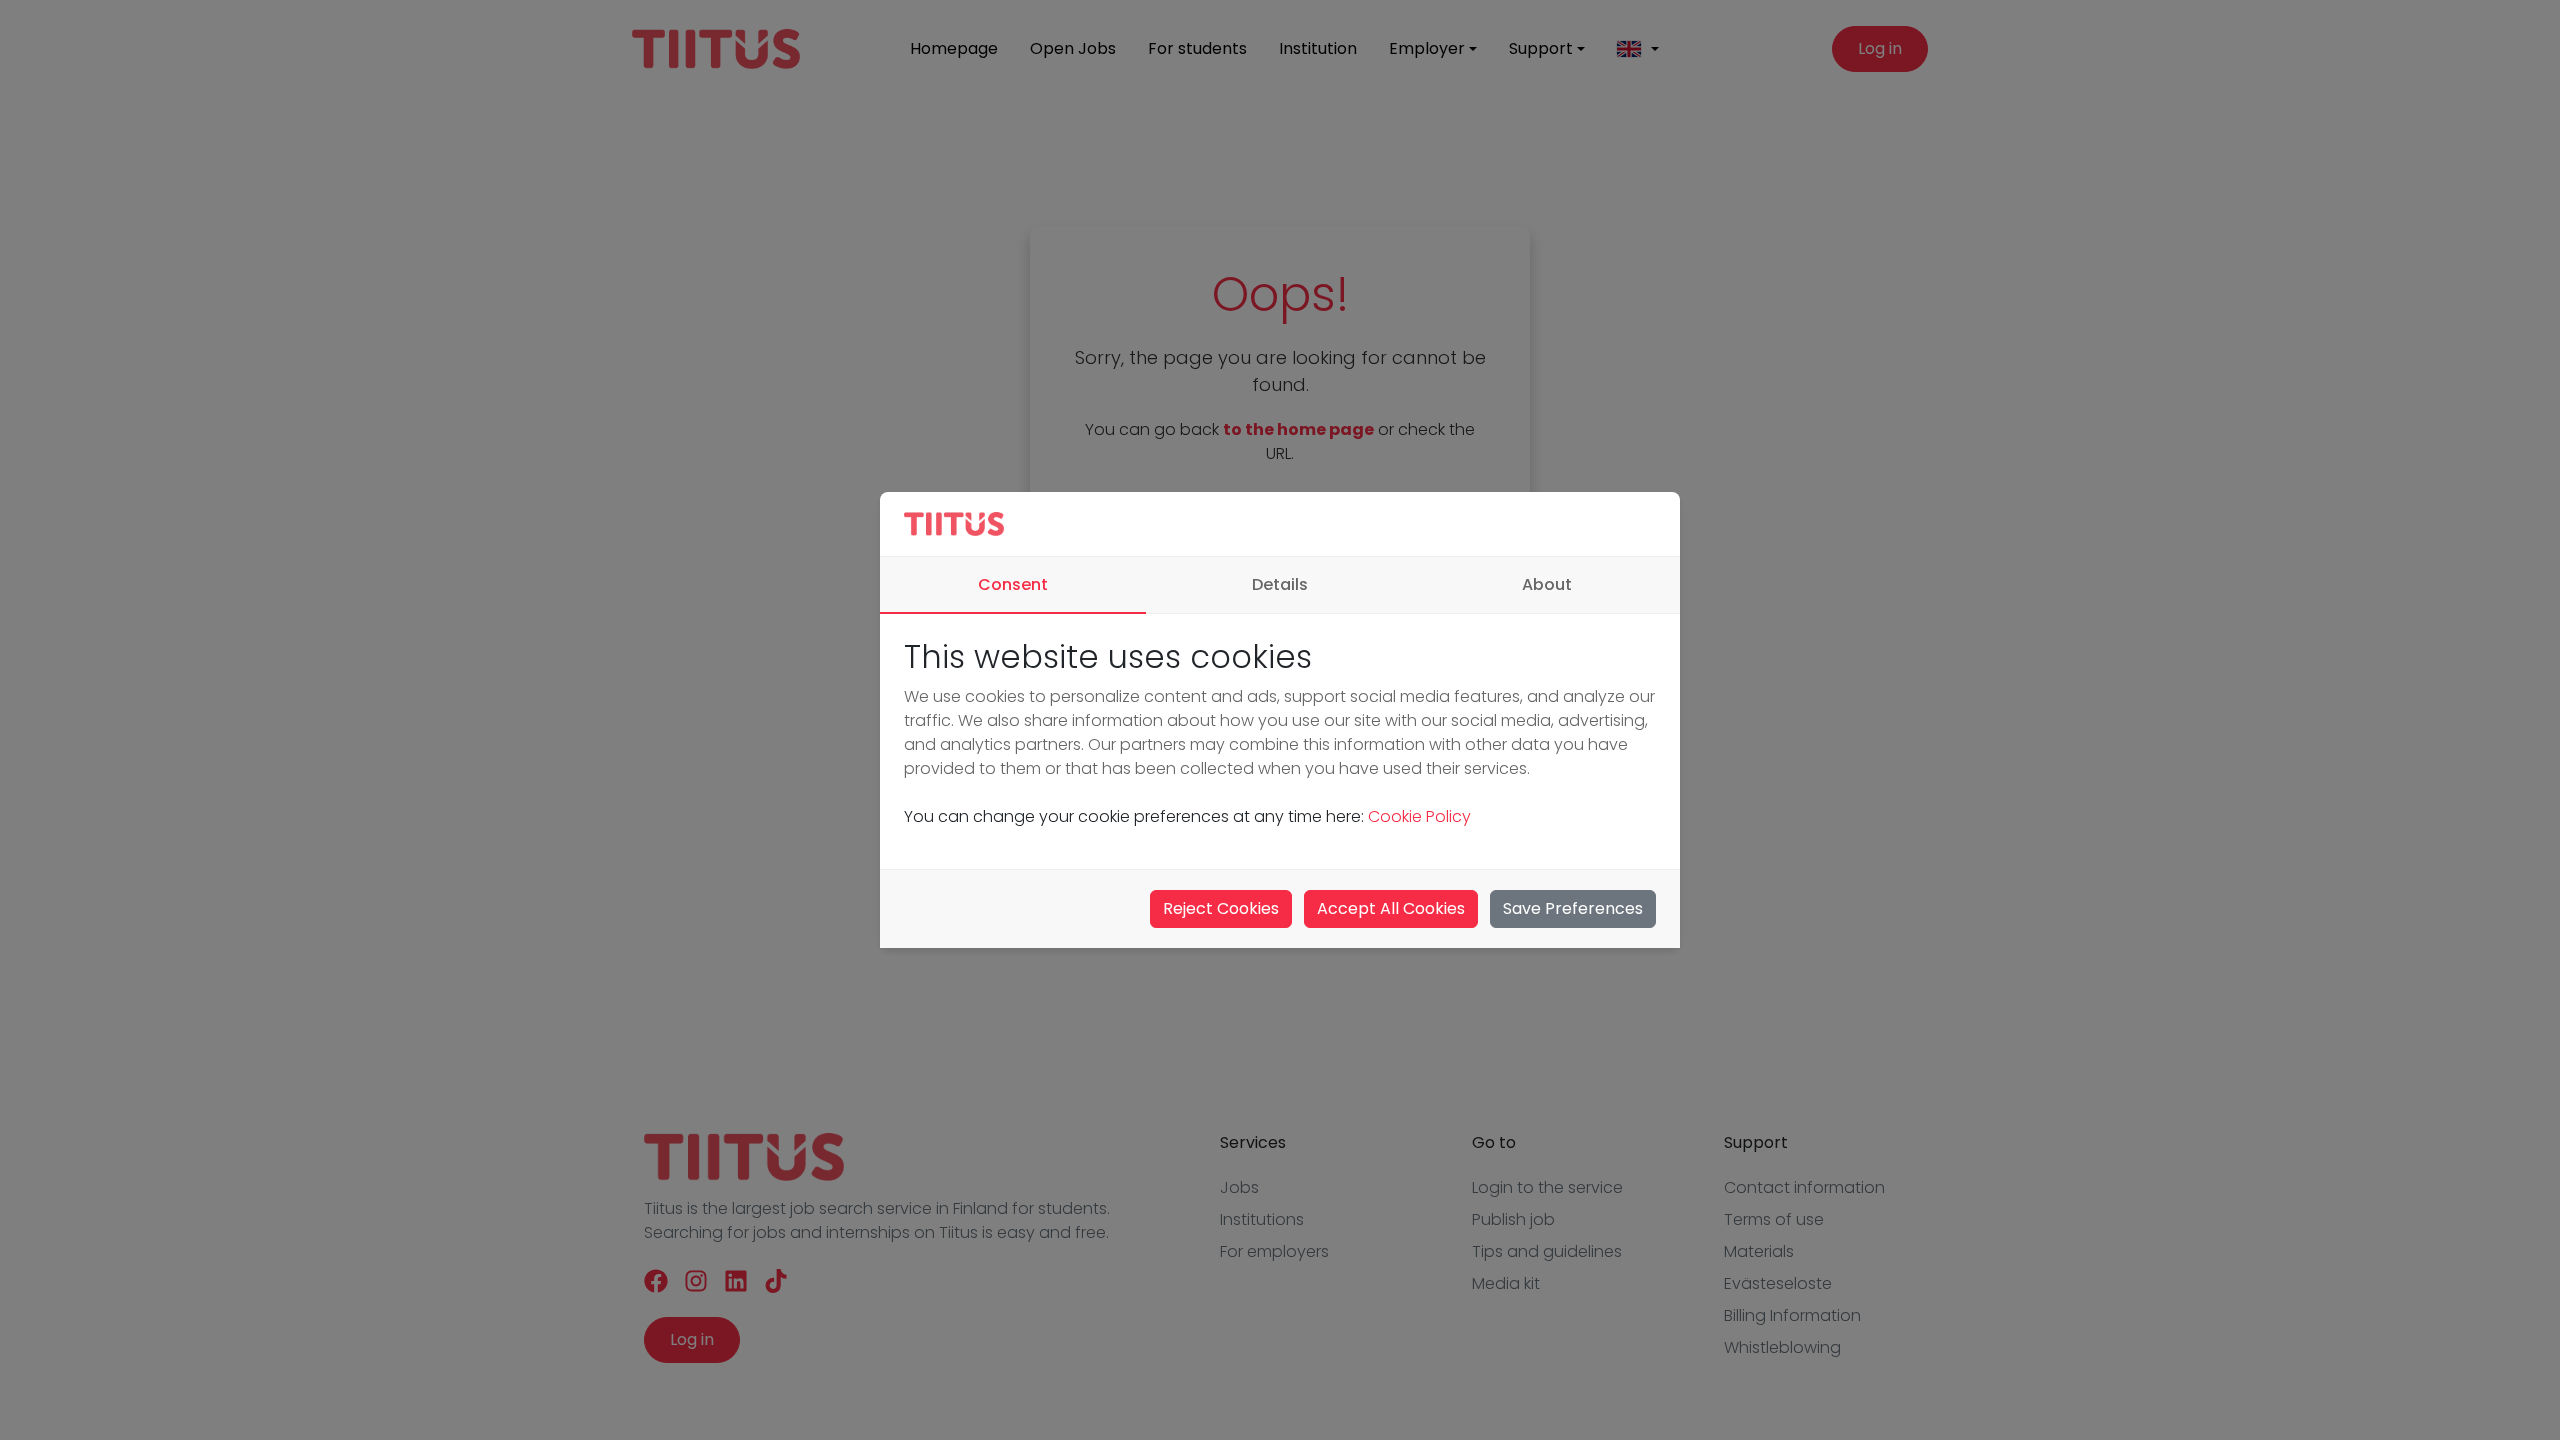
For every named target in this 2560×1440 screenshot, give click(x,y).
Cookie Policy (1419, 816)
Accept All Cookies (1391, 908)
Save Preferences (1573, 908)
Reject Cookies (1221, 908)
